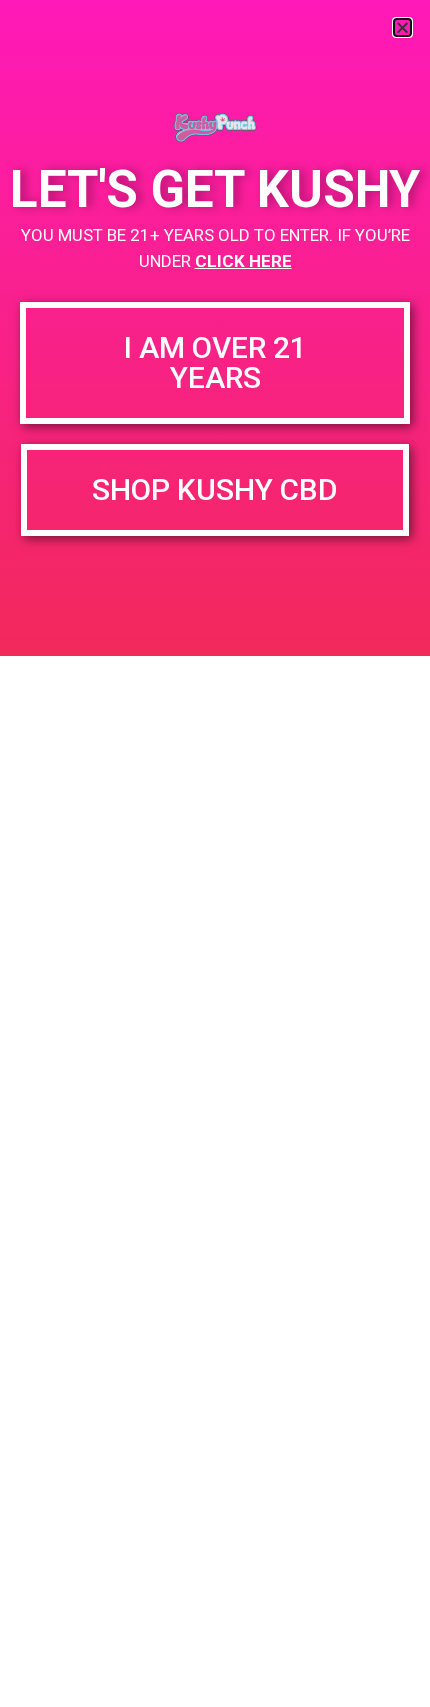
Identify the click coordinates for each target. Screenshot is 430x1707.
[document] (215, 853)
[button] (402, 27)
